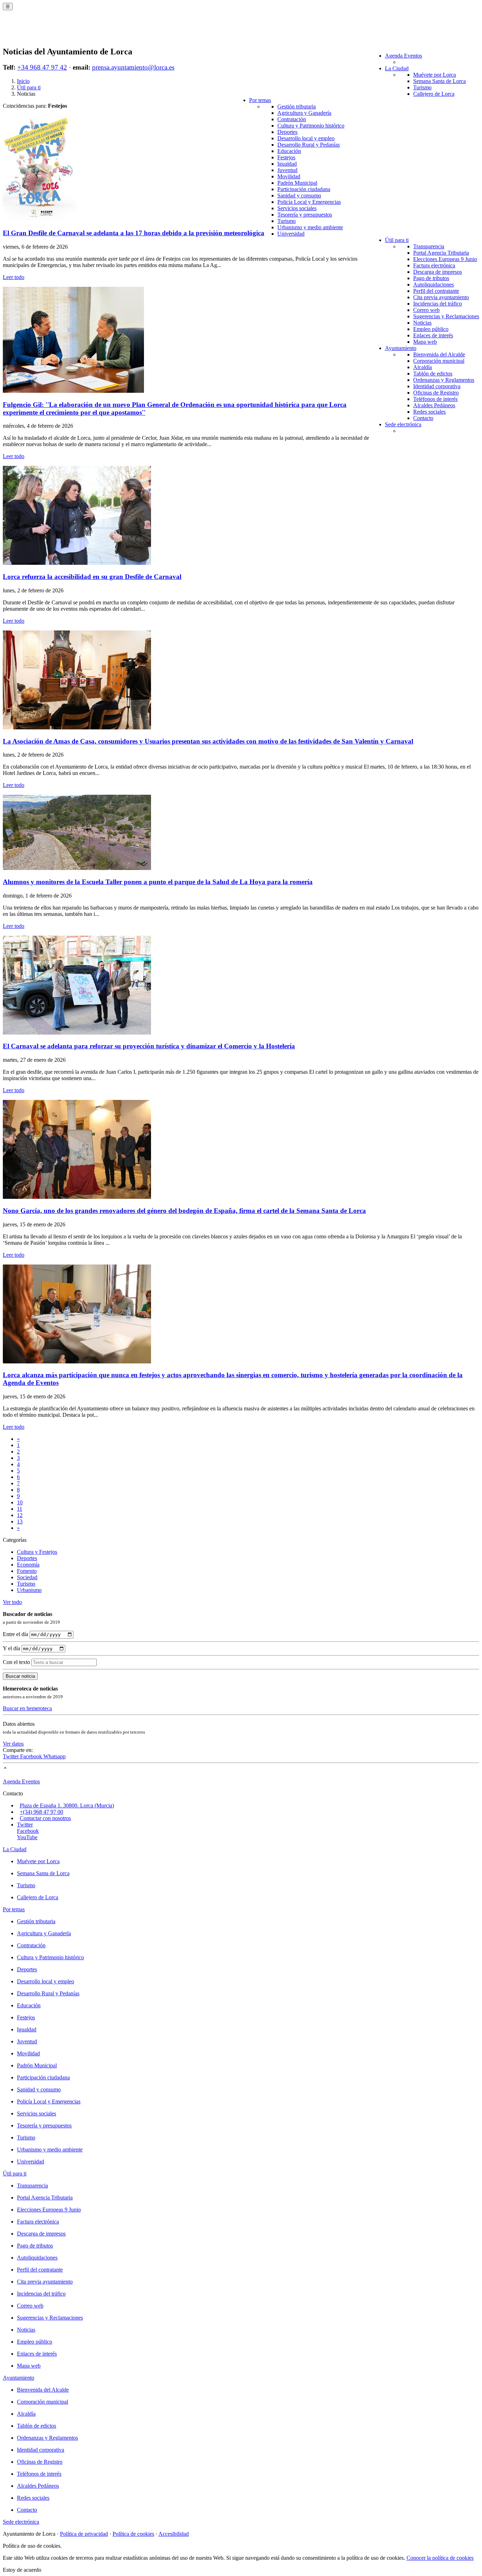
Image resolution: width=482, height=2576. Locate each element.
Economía (28, 1565)
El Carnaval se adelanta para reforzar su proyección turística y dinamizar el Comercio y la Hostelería (149, 1046)
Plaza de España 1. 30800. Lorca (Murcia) (67, 1805)
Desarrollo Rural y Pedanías (309, 145)
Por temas (260, 100)
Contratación (292, 119)
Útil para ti (397, 240)
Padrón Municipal (297, 183)
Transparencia (429, 246)
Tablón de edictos (433, 374)
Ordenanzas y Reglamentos (444, 380)
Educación (289, 151)
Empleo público (431, 329)
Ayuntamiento (401, 348)
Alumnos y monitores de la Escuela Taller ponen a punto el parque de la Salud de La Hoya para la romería (158, 882)
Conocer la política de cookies (440, 2558)
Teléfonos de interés (435, 399)
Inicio (23, 81)
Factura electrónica (434, 265)
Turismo (422, 87)
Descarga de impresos (438, 272)
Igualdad (287, 164)
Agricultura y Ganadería (304, 113)
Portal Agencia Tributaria (441, 253)
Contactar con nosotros (45, 1818)
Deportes (287, 132)
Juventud (287, 170)
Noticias (422, 323)
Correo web (426, 310)
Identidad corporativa (437, 386)
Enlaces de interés (433, 335)
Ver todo (12, 1602)
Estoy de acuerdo (22, 2570)
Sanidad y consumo (299, 196)
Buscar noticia (20, 1676)
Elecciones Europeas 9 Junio (445, 259)
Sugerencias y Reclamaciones (446, 316)
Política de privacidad (84, 2534)
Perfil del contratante (436, 291)
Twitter (11, 1756)
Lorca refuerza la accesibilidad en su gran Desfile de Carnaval (92, 577)
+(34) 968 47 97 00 (41, 1812)
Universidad (291, 234)
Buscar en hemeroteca (27, 1708)
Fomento (27, 1571)
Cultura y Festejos (37, 1552)
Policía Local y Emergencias (309, 202)
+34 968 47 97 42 (42, 67)
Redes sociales (429, 412)
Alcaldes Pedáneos (434, 405)
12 (20, 1515)
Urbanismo (29, 1590)
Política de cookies (133, 2534)
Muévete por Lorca (435, 75)
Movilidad (289, 176)
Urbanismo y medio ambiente (310, 227)
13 (20, 1521)
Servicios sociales (297, 208)
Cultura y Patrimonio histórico (311, 126)
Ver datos (13, 1744)
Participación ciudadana (304, 189)
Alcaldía (423, 367)
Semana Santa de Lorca (439, 81)
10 (20, 1502)
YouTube (27, 1837)
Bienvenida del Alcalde (439, 354)
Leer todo (14, 277)
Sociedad (27, 1577)
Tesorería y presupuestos (305, 215)
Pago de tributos (431, 278)
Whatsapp (55, 1756)
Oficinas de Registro (436, 393)
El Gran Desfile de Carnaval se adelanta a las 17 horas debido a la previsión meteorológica (134, 233)
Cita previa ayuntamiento (441, 297)
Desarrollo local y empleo (306, 138)
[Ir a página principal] (44, 32)
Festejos (286, 157)
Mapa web (425, 342)
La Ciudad (397, 68)
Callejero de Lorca (434, 94)
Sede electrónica (403, 424)
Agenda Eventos (403, 56)
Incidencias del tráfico (438, 304)
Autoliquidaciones (433, 285)
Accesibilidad (174, 2534)
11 (20, 1509)
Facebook (32, 1756)
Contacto (423, 418)
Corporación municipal (439, 361)
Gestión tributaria (297, 106)
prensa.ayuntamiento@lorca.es (133, 67)
